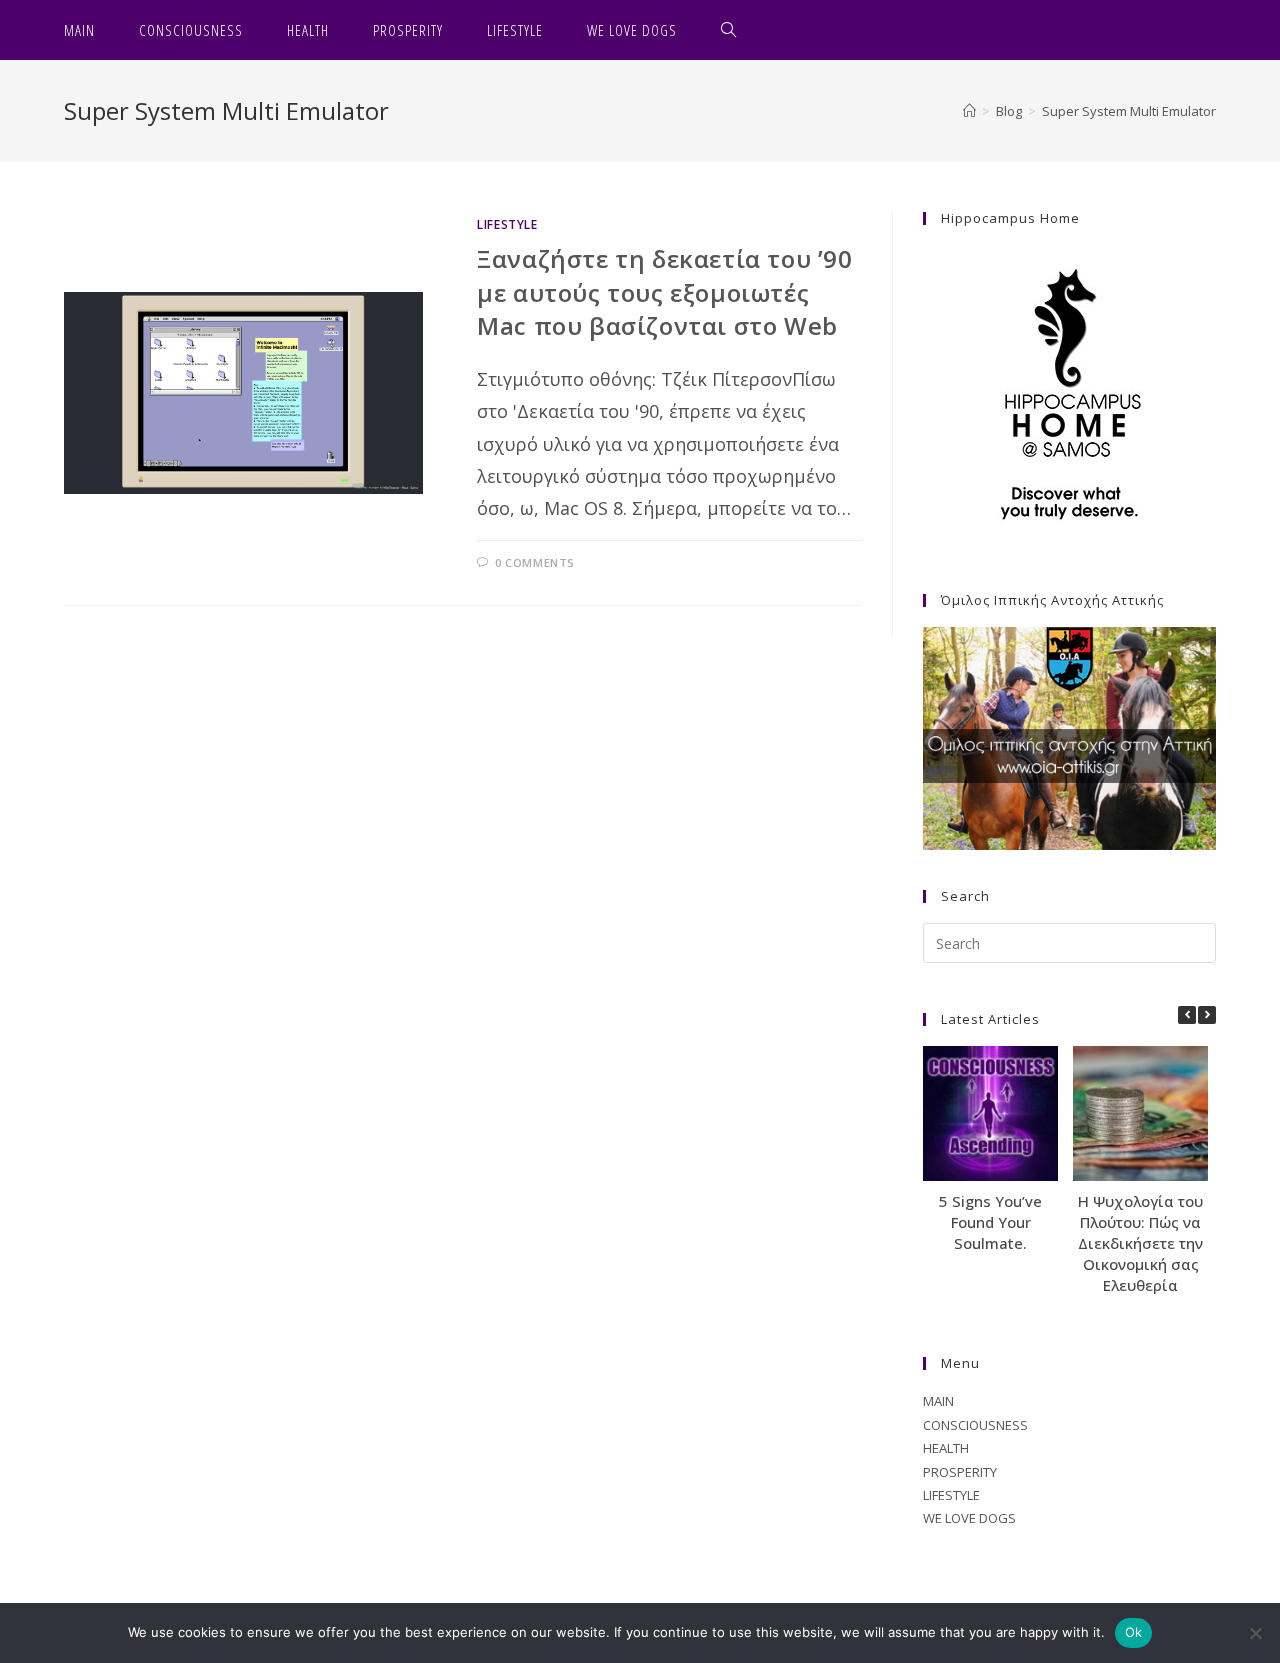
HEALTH (946, 1448)
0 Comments (535, 562)
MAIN (938, 1401)
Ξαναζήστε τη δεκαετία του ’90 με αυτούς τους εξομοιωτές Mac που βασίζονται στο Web (664, 292)
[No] (1255, 1633)
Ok (1134, 1632)
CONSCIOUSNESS (975, 1425)
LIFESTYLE (507, 224)
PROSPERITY (960, 1472)
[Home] (969, 111)
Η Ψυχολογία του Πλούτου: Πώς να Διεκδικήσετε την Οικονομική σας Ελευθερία (1140, 1243)
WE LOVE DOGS (969, 1518)
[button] (1207, 1015)
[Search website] (729, 30)
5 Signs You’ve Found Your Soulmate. (990, 1222)
